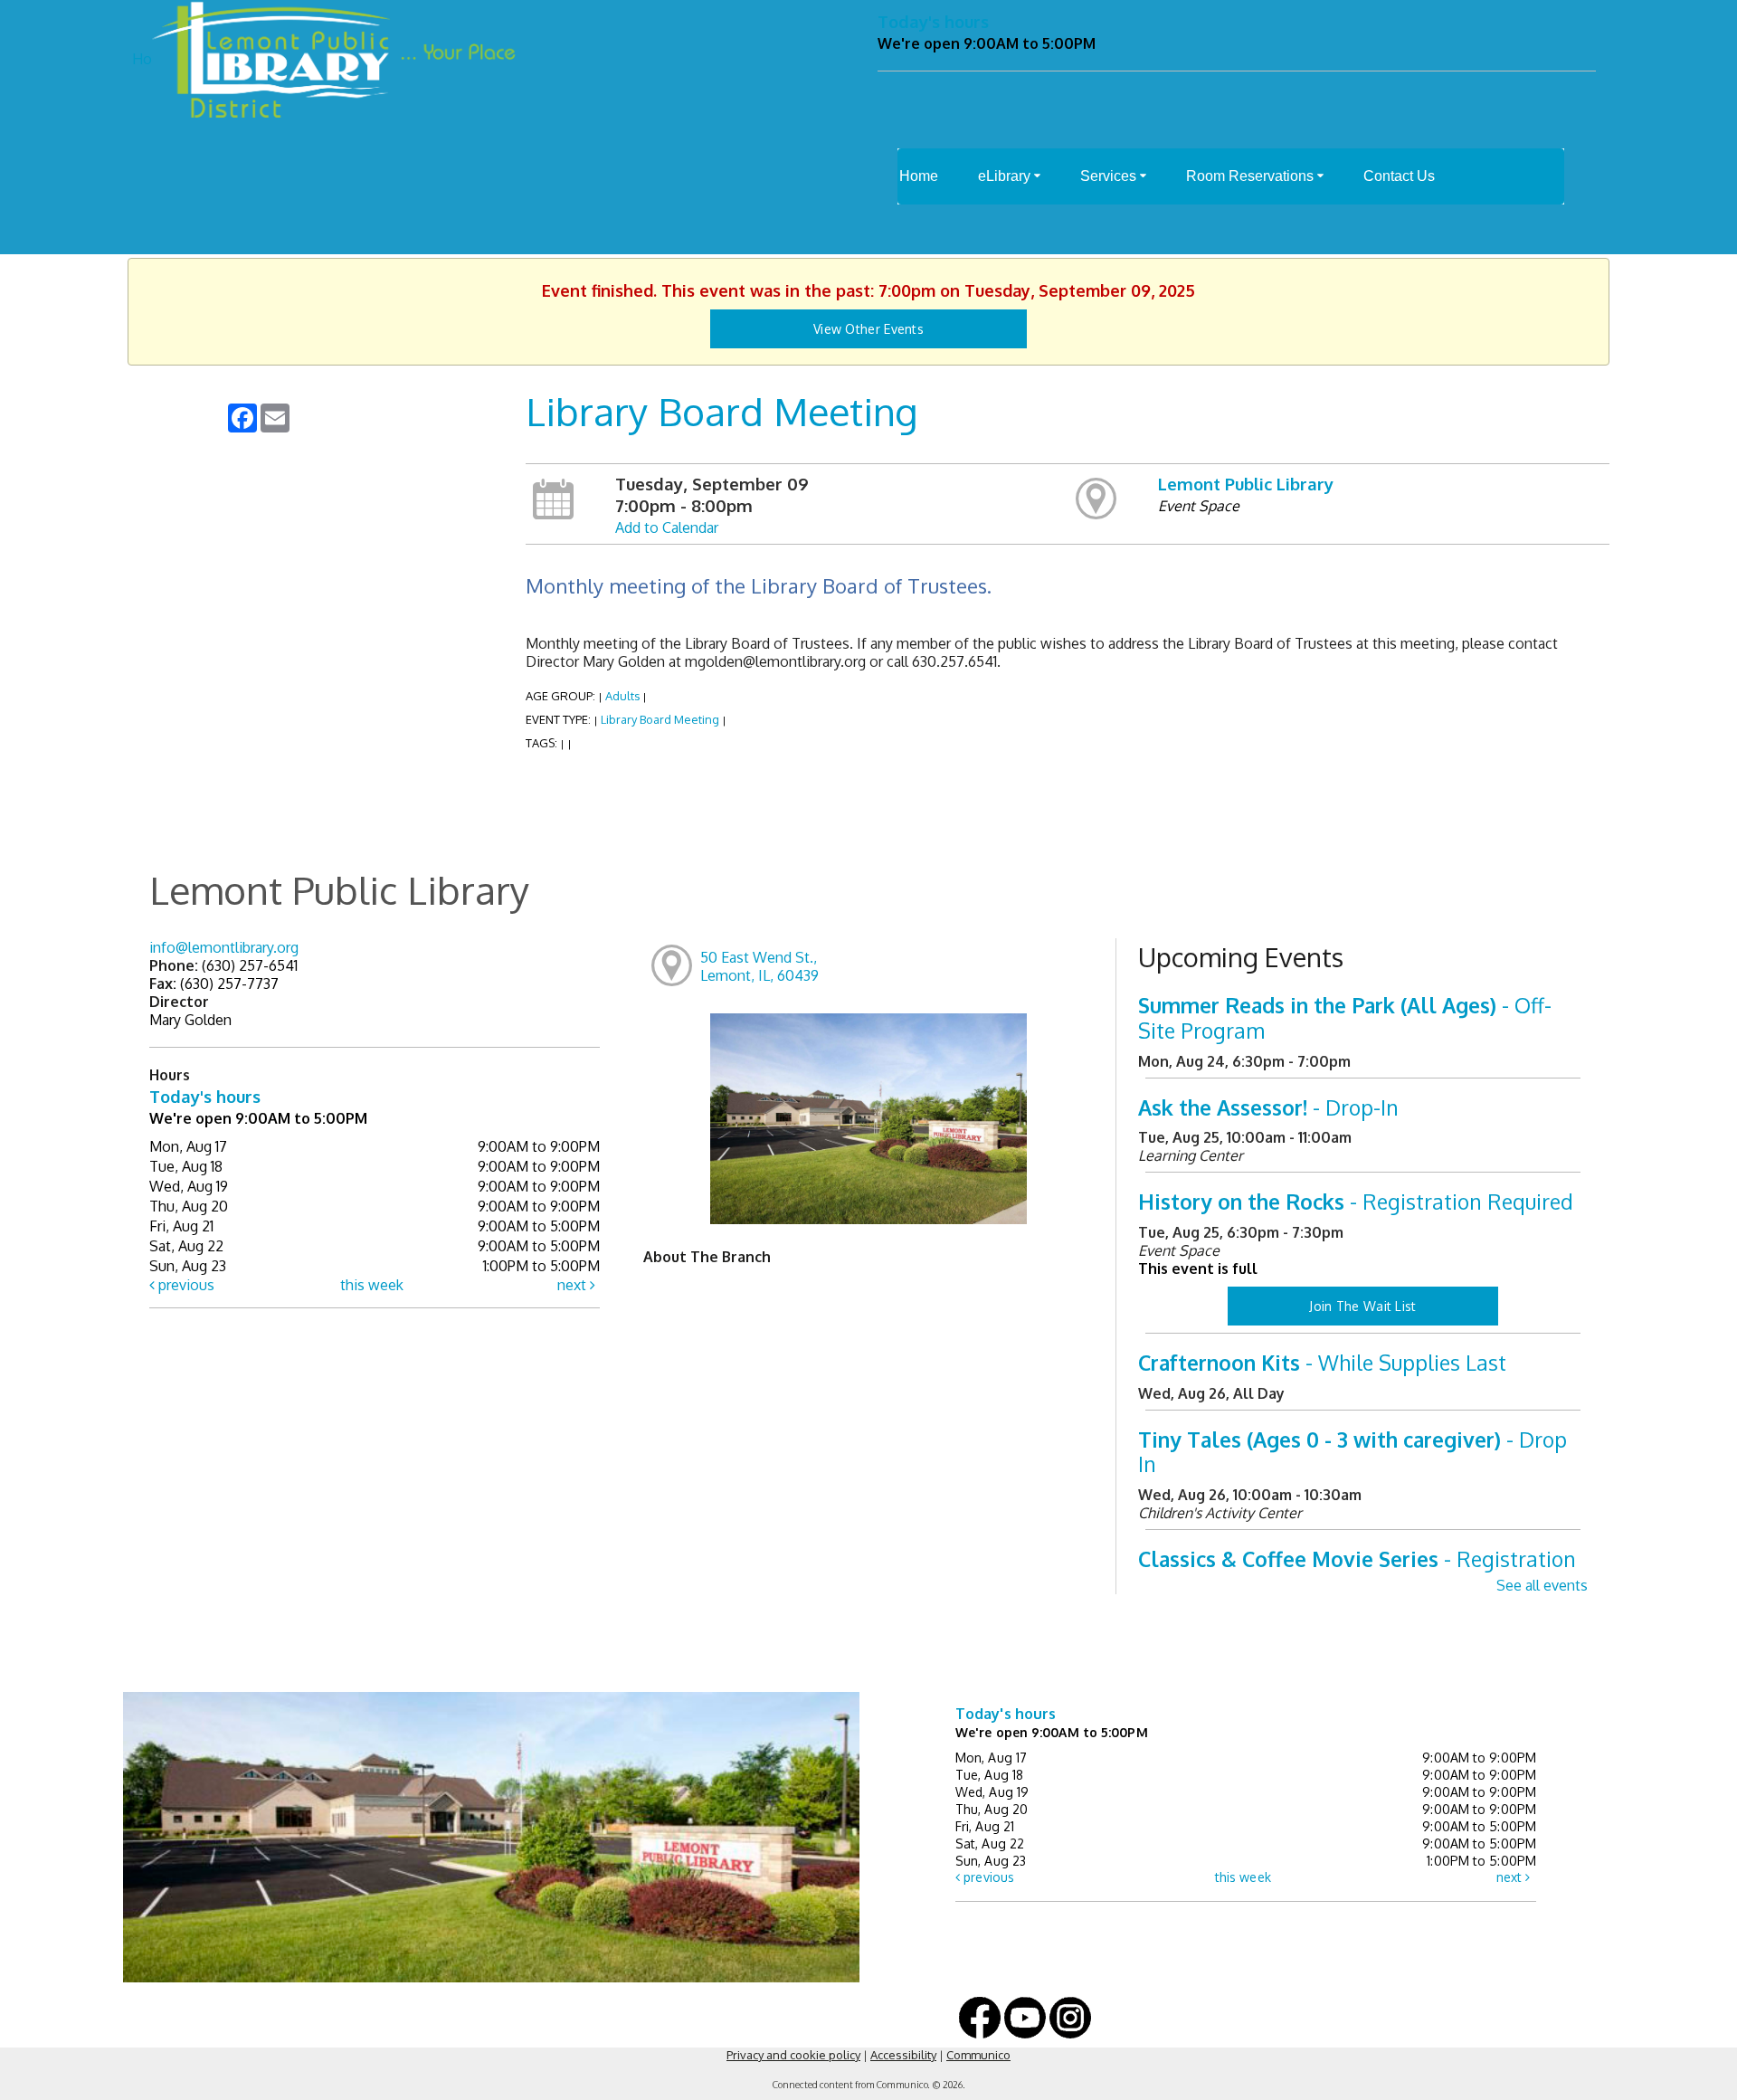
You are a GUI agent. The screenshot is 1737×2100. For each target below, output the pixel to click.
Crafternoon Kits (1322, 1362)
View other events (868, 329)
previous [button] (185, 1285)
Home (919, 176)
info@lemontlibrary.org (224, 947)
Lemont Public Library (1246, 484)
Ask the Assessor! (1268, 1107)
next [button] (574, 1285)
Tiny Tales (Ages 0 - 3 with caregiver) (1353, 1452)
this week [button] (372, 1285)
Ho (142, 59)
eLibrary (1006, 176)
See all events (1542, 1585)
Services (1110, 176)
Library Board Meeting (660, 719)
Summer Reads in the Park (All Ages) (1345, 1017)
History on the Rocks (1356, 1201)
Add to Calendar (667, 527)
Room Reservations (1252, 176)
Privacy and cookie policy (793, 2055)
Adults (622, 696)
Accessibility (903, 2055)
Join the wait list (1362, 1306)
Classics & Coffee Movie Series (1357, 1571)
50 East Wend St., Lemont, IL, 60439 (759, 966)
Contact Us (1399, 176)
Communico (978, 2055)
